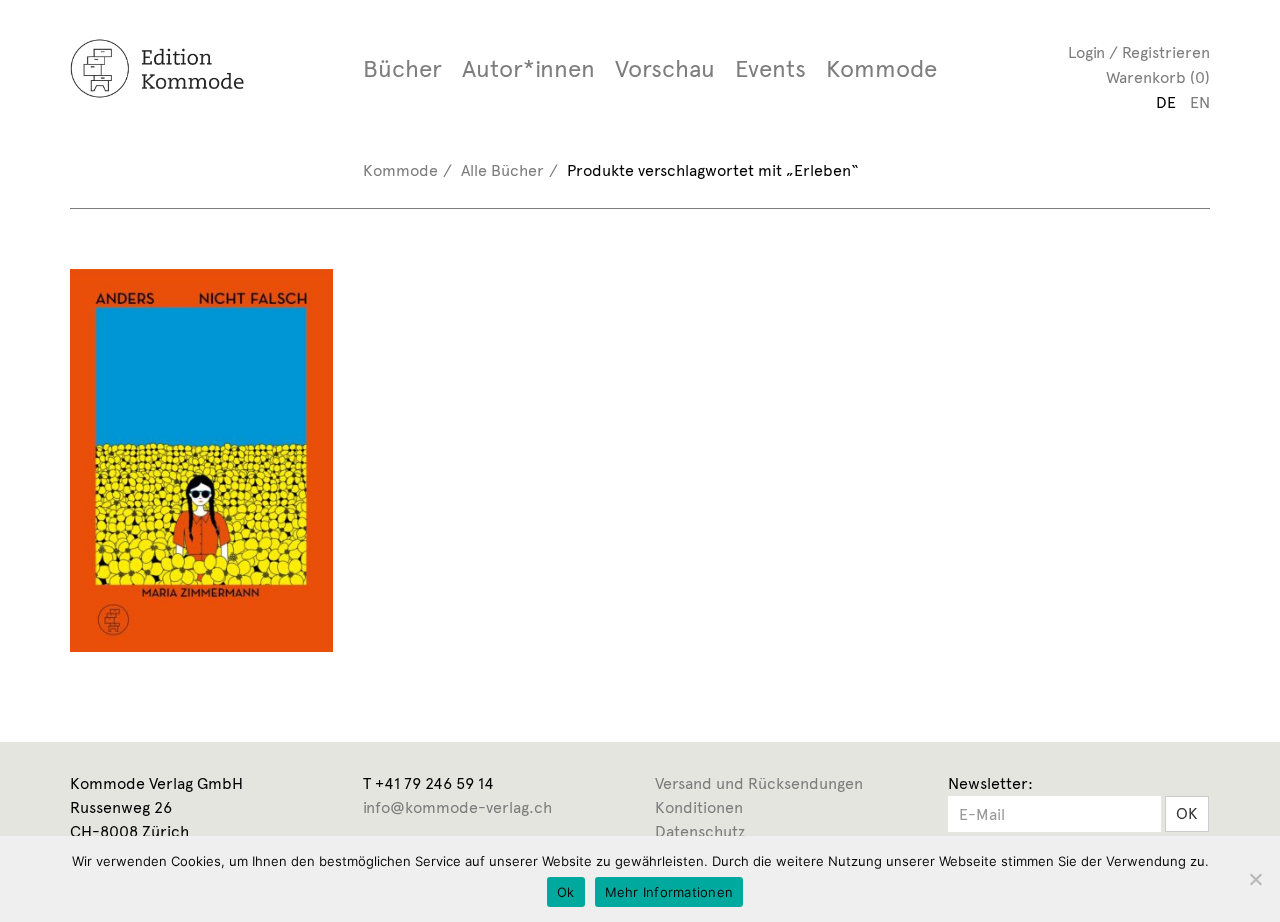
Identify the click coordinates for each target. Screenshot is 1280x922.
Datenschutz (700, 831)
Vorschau (665, 69)
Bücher (402, 69)
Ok (566, 892)
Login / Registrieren (1139, 52)
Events (770, 69)
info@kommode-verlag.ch (457, 807)
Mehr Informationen (669, 892)
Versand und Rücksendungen (759, 783)
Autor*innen (528, 69)
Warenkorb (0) (1158, 77)
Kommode (881, 69)
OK (1187, 813)
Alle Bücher (502, 170)
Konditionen (699, 807)
